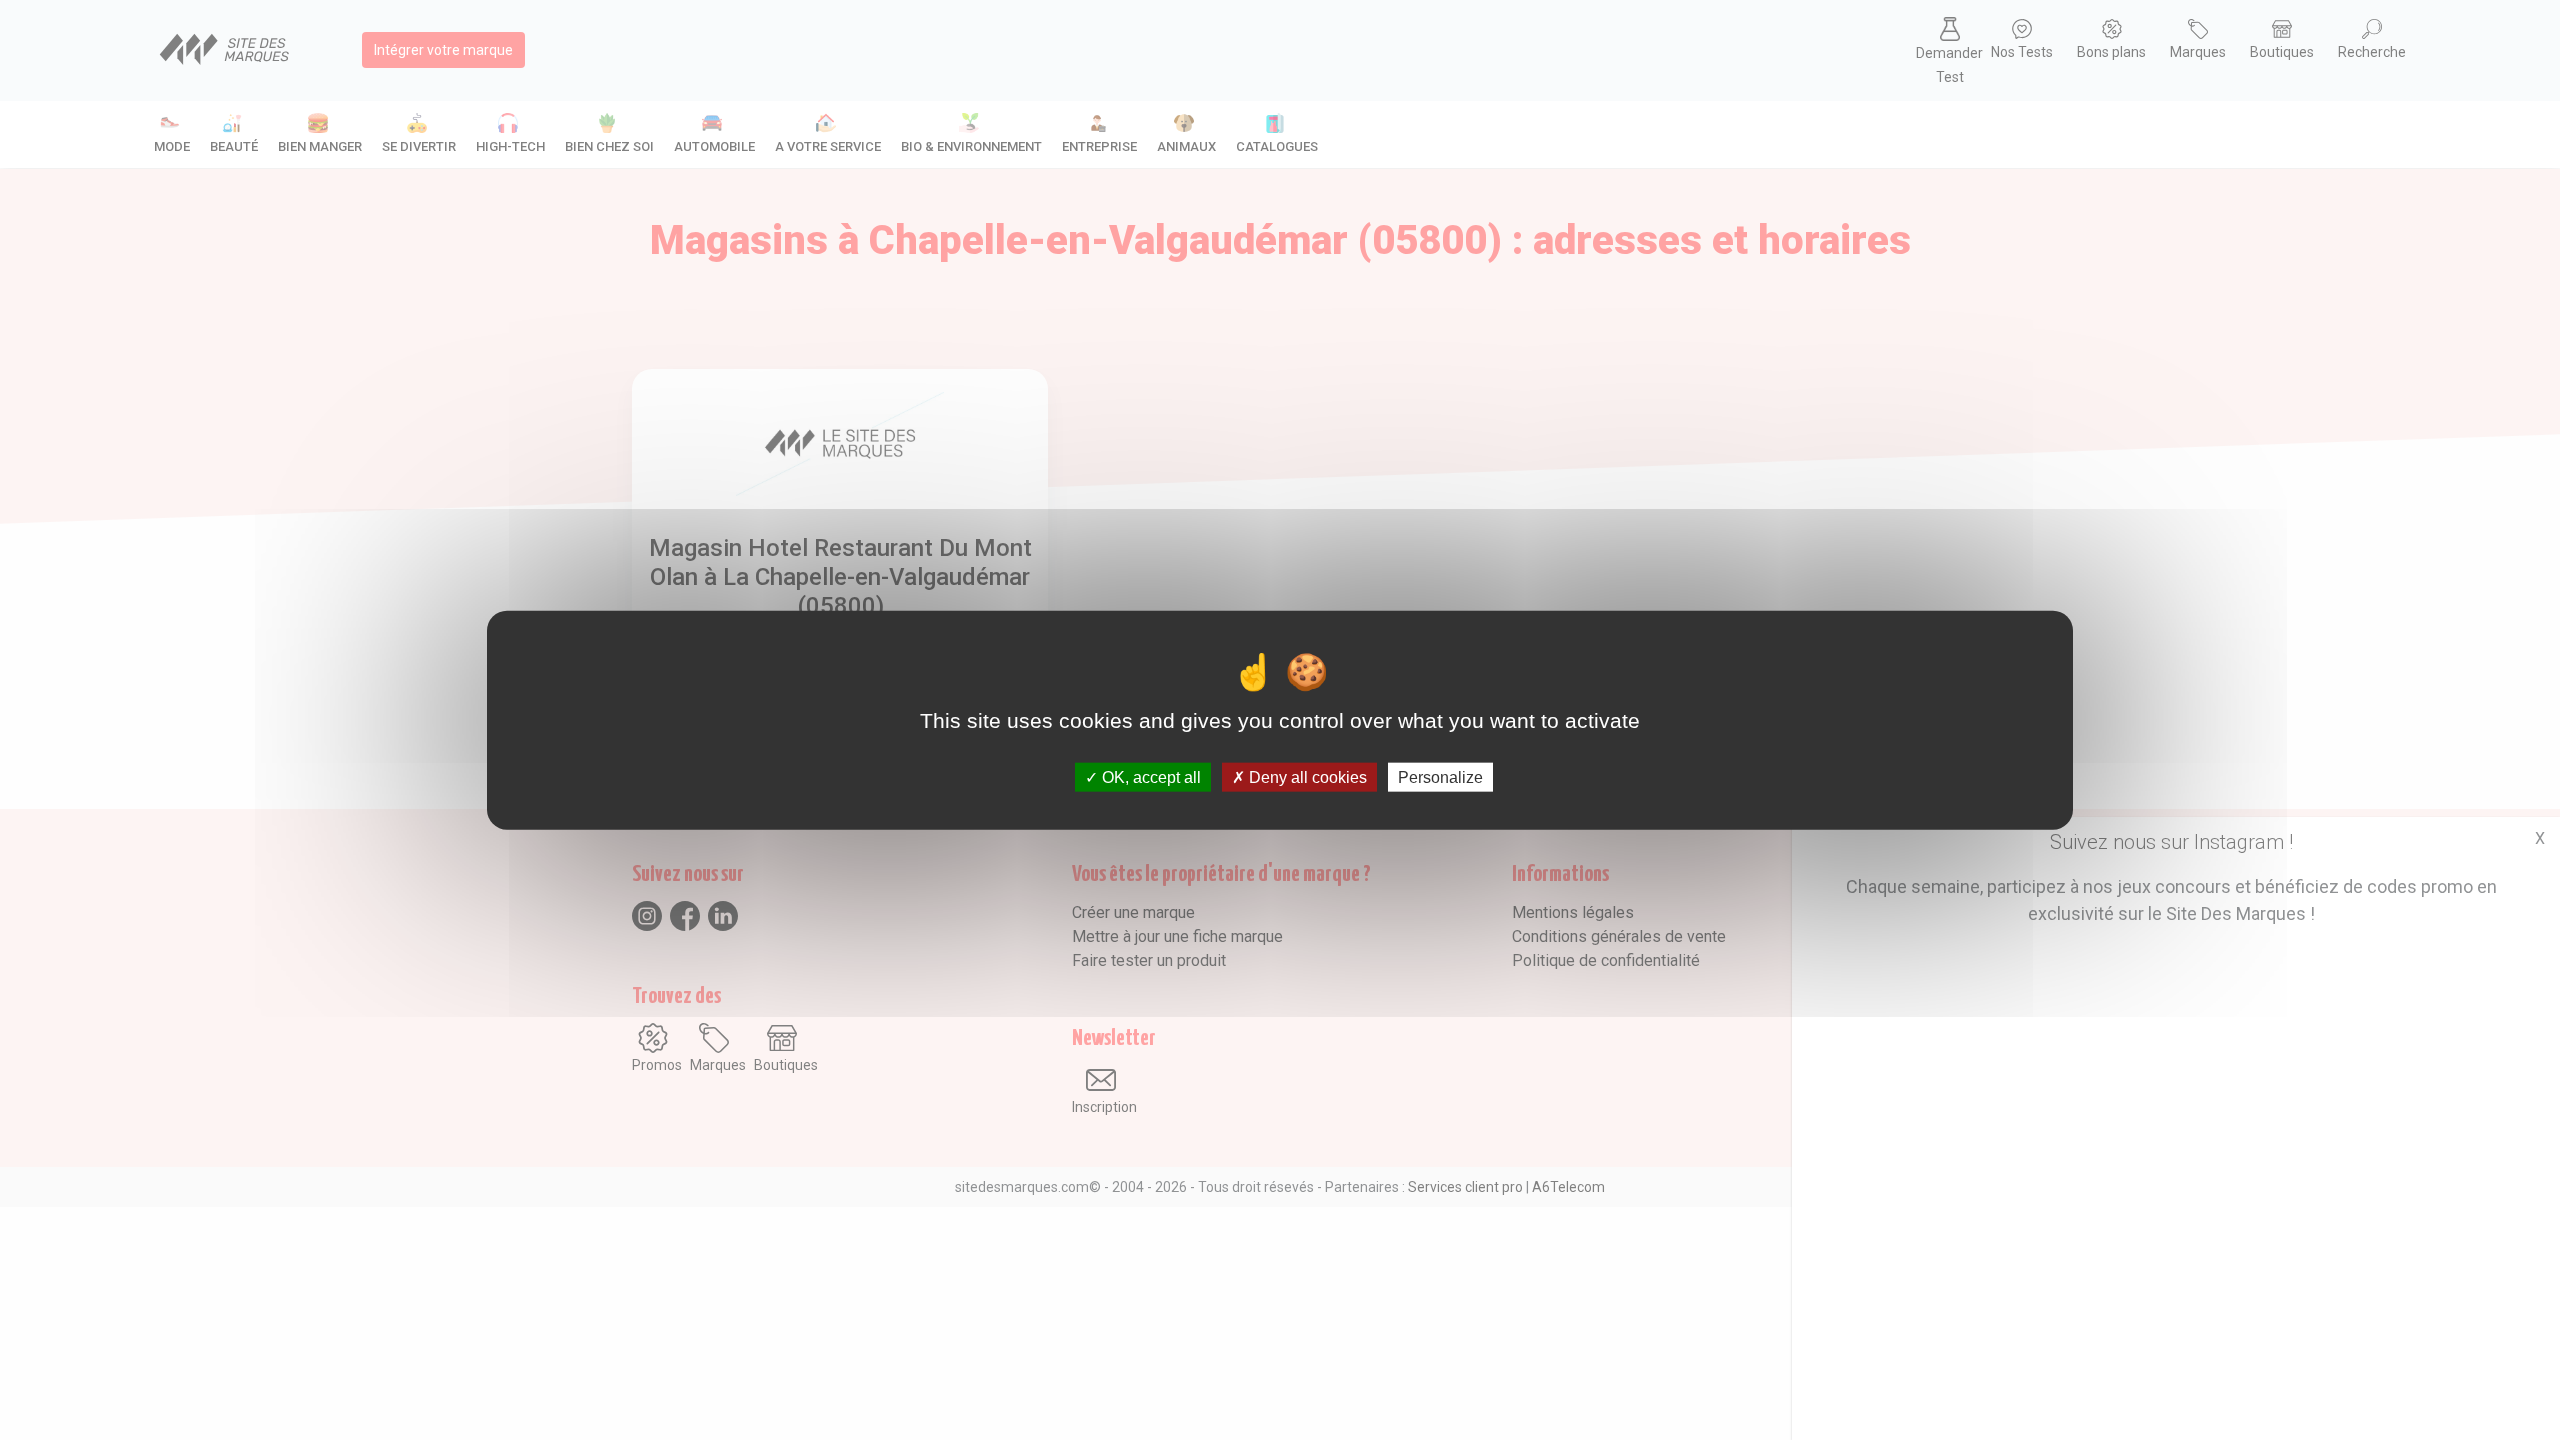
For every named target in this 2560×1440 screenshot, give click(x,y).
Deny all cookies (1306, 776)
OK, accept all (1149, 776)
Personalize (1440, 776)
